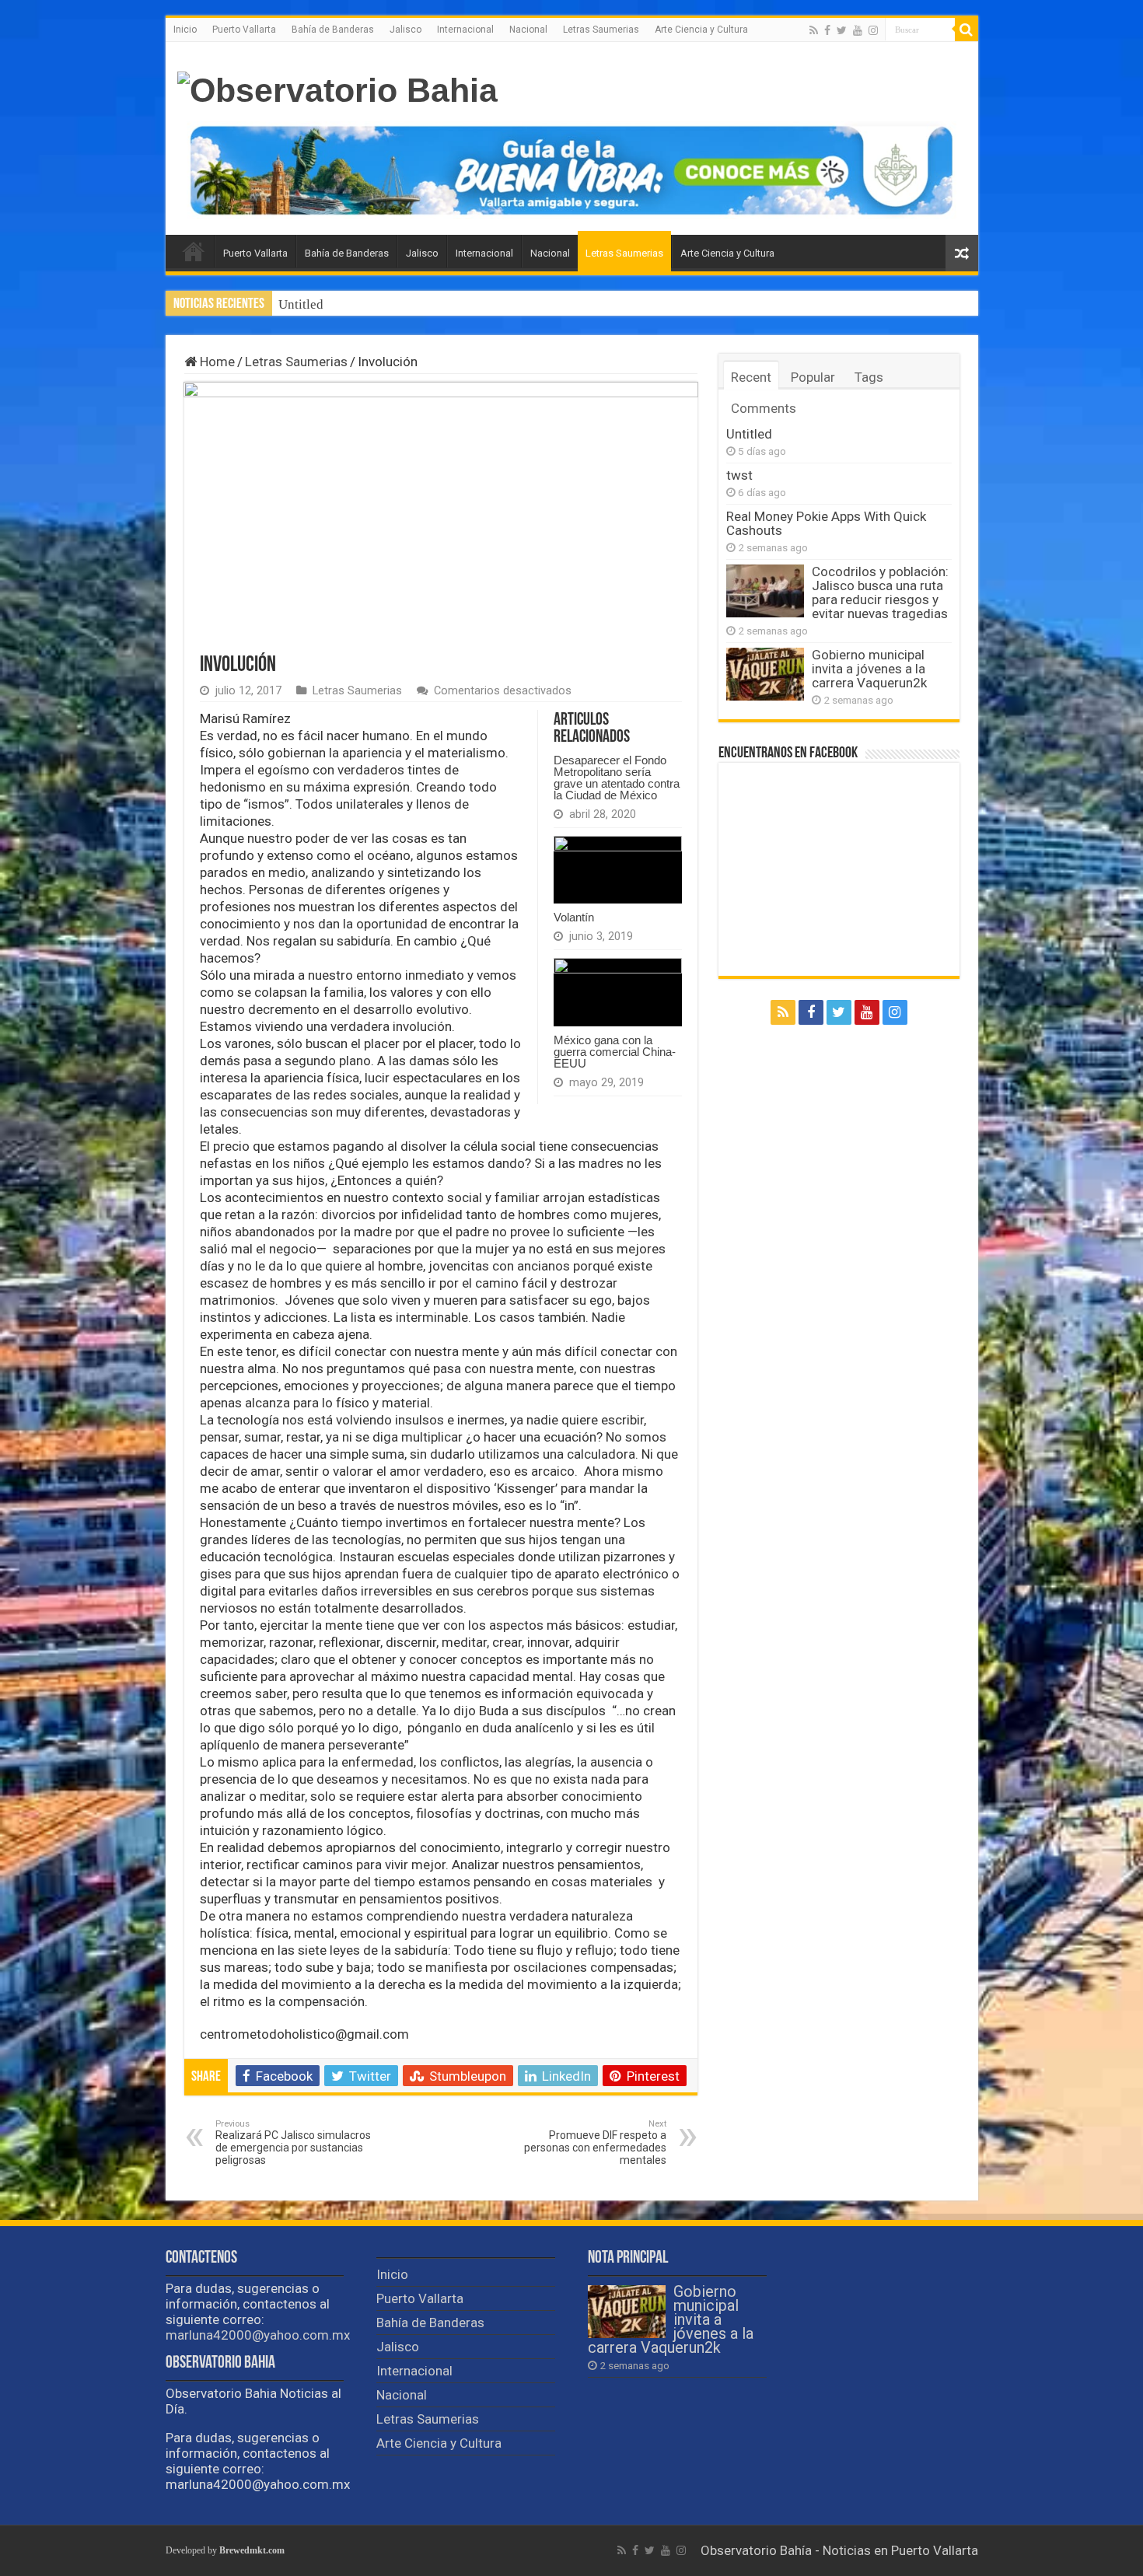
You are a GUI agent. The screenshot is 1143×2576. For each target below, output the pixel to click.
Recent (751, 377)
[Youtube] (858, 30)
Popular (813, 377)
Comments (764, 408)
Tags (869, 377)
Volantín (574, 917)
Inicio (185, 30)
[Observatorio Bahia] (337, 88)
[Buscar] (966, 30)
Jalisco (405, 30)
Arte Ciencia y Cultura (701, 30)
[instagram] (873, 30)
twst (739, 475)
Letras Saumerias (601, 30)
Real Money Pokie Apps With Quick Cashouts (826, 523)
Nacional (528, 30)
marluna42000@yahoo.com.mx (258, 2335)
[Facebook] (827, 30)
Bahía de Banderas (333, 30)
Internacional (465, 30)
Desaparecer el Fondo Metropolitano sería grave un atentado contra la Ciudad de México (617, 778)
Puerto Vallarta (244, 30)
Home (216, 362)
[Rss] (814, 30)
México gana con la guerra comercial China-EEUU (615, 1052)
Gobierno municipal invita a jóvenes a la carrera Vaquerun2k (869, 669)
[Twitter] (842, 30)
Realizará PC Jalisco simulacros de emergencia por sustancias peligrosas (293, 2143)
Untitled (301, 304)
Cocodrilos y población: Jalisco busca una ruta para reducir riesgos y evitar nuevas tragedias (880, 592)
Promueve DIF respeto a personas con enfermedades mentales (595, 2143)
